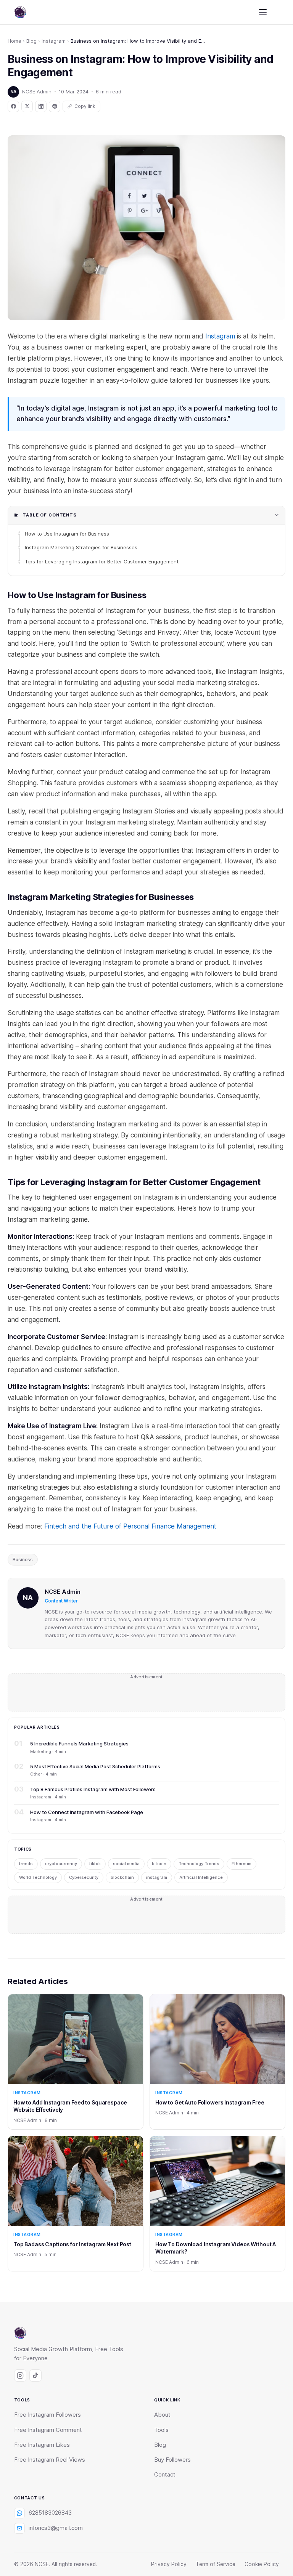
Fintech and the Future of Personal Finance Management (130, 1526)
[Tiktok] (35, 2376)
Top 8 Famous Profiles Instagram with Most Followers (93, 1789)
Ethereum (241, 1864)
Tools (161, 2430)
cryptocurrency (61, 1864)
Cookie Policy (262, 2564)
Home (14, 41)
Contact (165, 2475)
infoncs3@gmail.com (56, 2528)
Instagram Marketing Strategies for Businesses (81, 547)
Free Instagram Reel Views (50, 2460)
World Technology (38, 1877)
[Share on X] (27, 106)
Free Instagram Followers (47, 2415)
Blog (31, 41)
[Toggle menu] (263, 12)
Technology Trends (199, 1864)
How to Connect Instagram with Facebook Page (87, 1812)
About (162, 2415)
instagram (157, 1877)
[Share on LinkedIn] (41, 106)
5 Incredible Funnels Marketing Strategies (79, 1744)
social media (126, 1864)
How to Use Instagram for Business (67, 534)
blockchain (122, 1877)
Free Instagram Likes (42, 2445)
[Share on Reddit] (55, 106)
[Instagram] (20, 2376)
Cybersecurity (84, 1877)
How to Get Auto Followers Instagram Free (210, 2102)
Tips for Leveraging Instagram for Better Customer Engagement (102, 561)
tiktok (95, 1864)
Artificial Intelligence (201, 1877)
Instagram (54, 41)
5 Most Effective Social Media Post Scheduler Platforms (95, 1766)
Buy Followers (172, 2460)
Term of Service (216, 2564)
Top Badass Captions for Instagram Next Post (72, 2244)
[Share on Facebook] (13, 106)
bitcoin (159, 1864)
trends (26, 1864)
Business (23, 1560)
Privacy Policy (169, 2564)
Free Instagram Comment (48, 2430)
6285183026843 (50, 2513)
